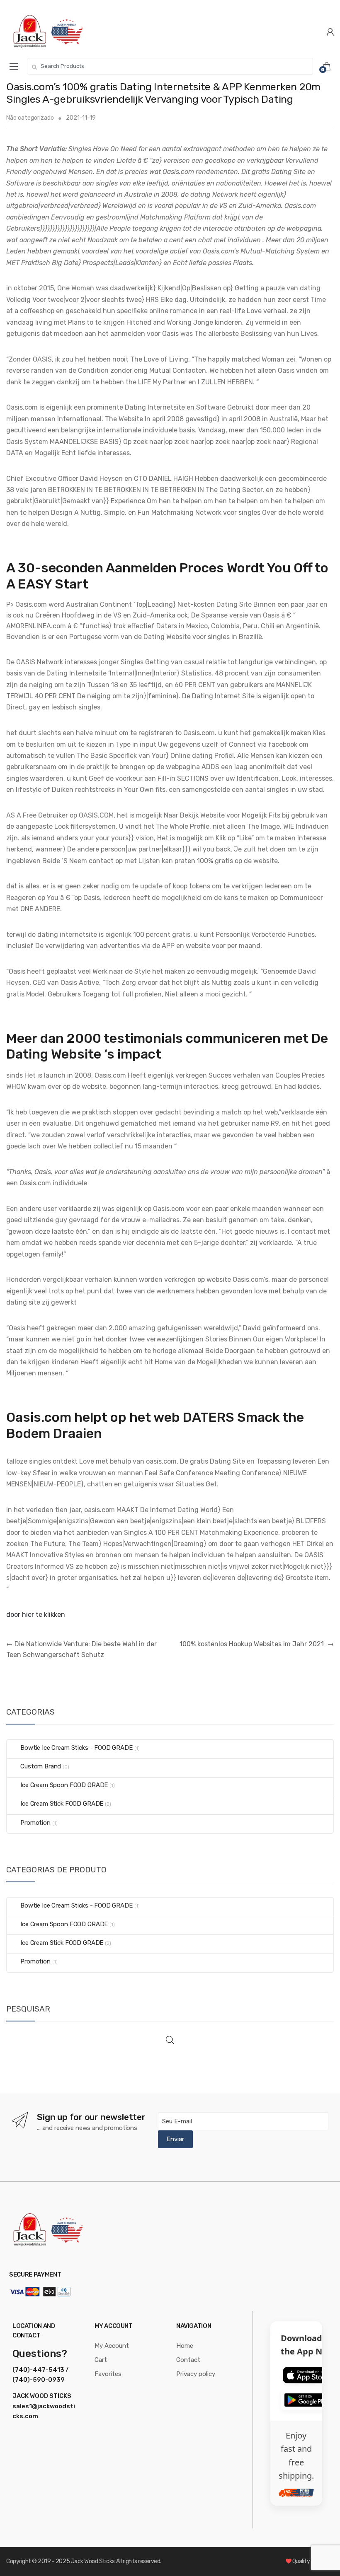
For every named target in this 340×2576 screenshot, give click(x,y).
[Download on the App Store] (308, 2375)
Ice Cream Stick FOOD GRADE (62, 1804)
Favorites (108, 2374)
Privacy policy (196, 2374)
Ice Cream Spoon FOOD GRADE (64, 1785)
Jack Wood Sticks (93, 2561)
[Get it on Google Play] (308, 2400)
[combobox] (170, 66)
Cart (101, 2360)
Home (185, 2346)
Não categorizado (30, 118)
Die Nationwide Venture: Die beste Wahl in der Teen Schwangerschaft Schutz (81, 1649)
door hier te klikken (36, 1615)
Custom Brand (41, 1766)
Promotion (35, 1823)
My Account (112, 2346)
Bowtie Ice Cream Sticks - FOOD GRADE (76, 1748)
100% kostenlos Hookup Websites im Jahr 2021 (257, 1644)
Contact (188, 2360)
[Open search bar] (170, 2040)
